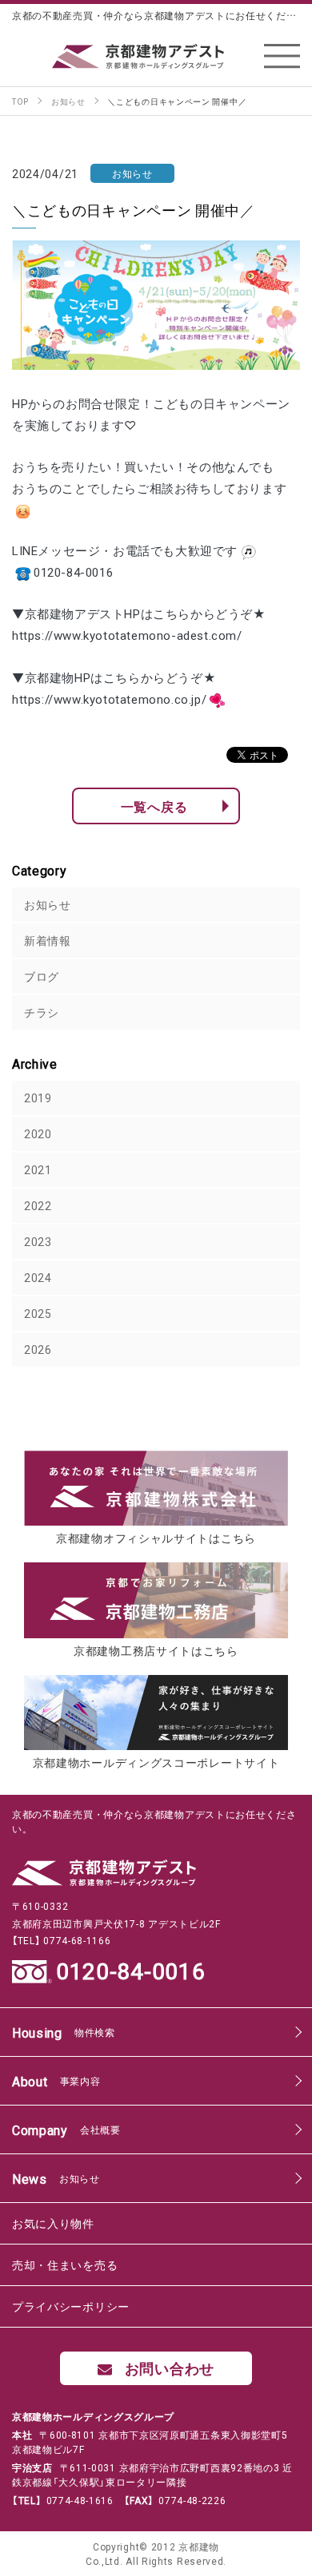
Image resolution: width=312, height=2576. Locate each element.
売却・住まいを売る (65, 2264)
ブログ (42, 976)
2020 (38, 1133)
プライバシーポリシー (71, 2306)
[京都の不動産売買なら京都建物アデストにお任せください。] (156, 56)
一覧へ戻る (154, 806)
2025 (38, 1313)
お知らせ (48, 904)
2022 (38, 1205)
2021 (38, 1169)
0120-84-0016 (130, 1971)
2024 (38, 1277)
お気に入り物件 (53, 2223)
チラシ (42, 1012)
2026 (38, 1349)
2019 (38, 1097)
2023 (38, 1241)
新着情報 (48, 940)
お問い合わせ (170, 2368)
